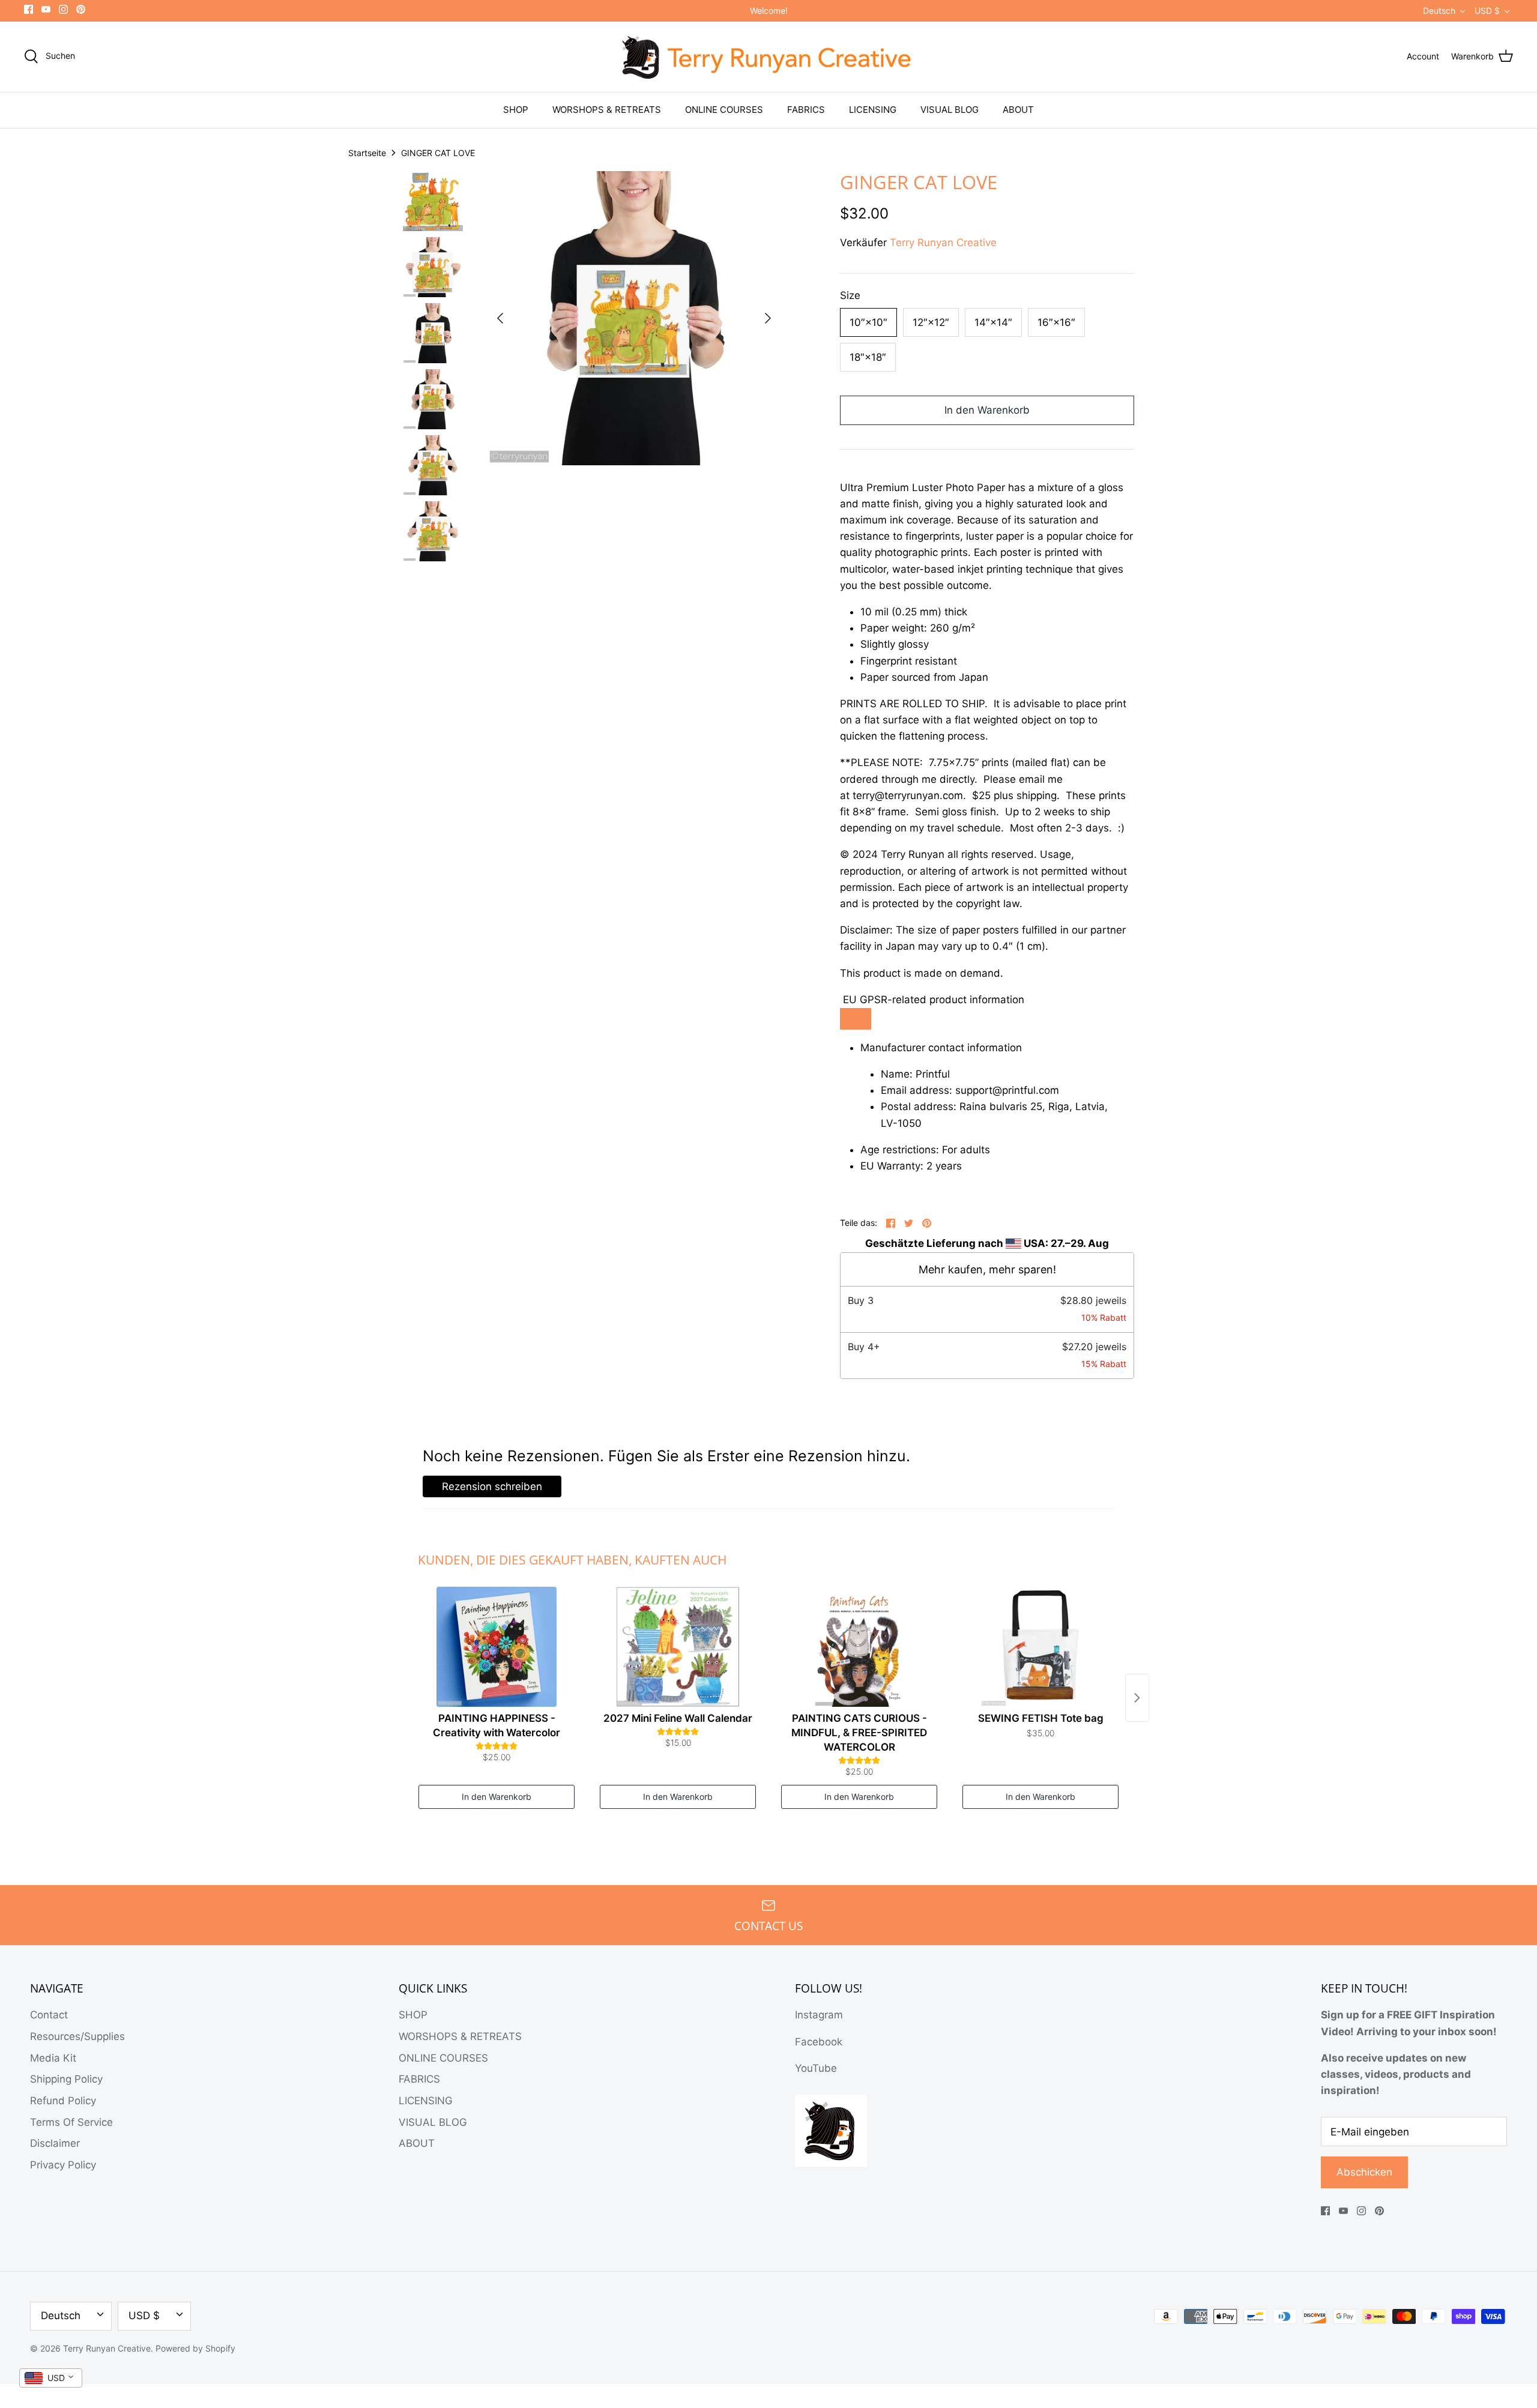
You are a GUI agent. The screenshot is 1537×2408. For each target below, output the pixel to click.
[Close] (877, 1111)
